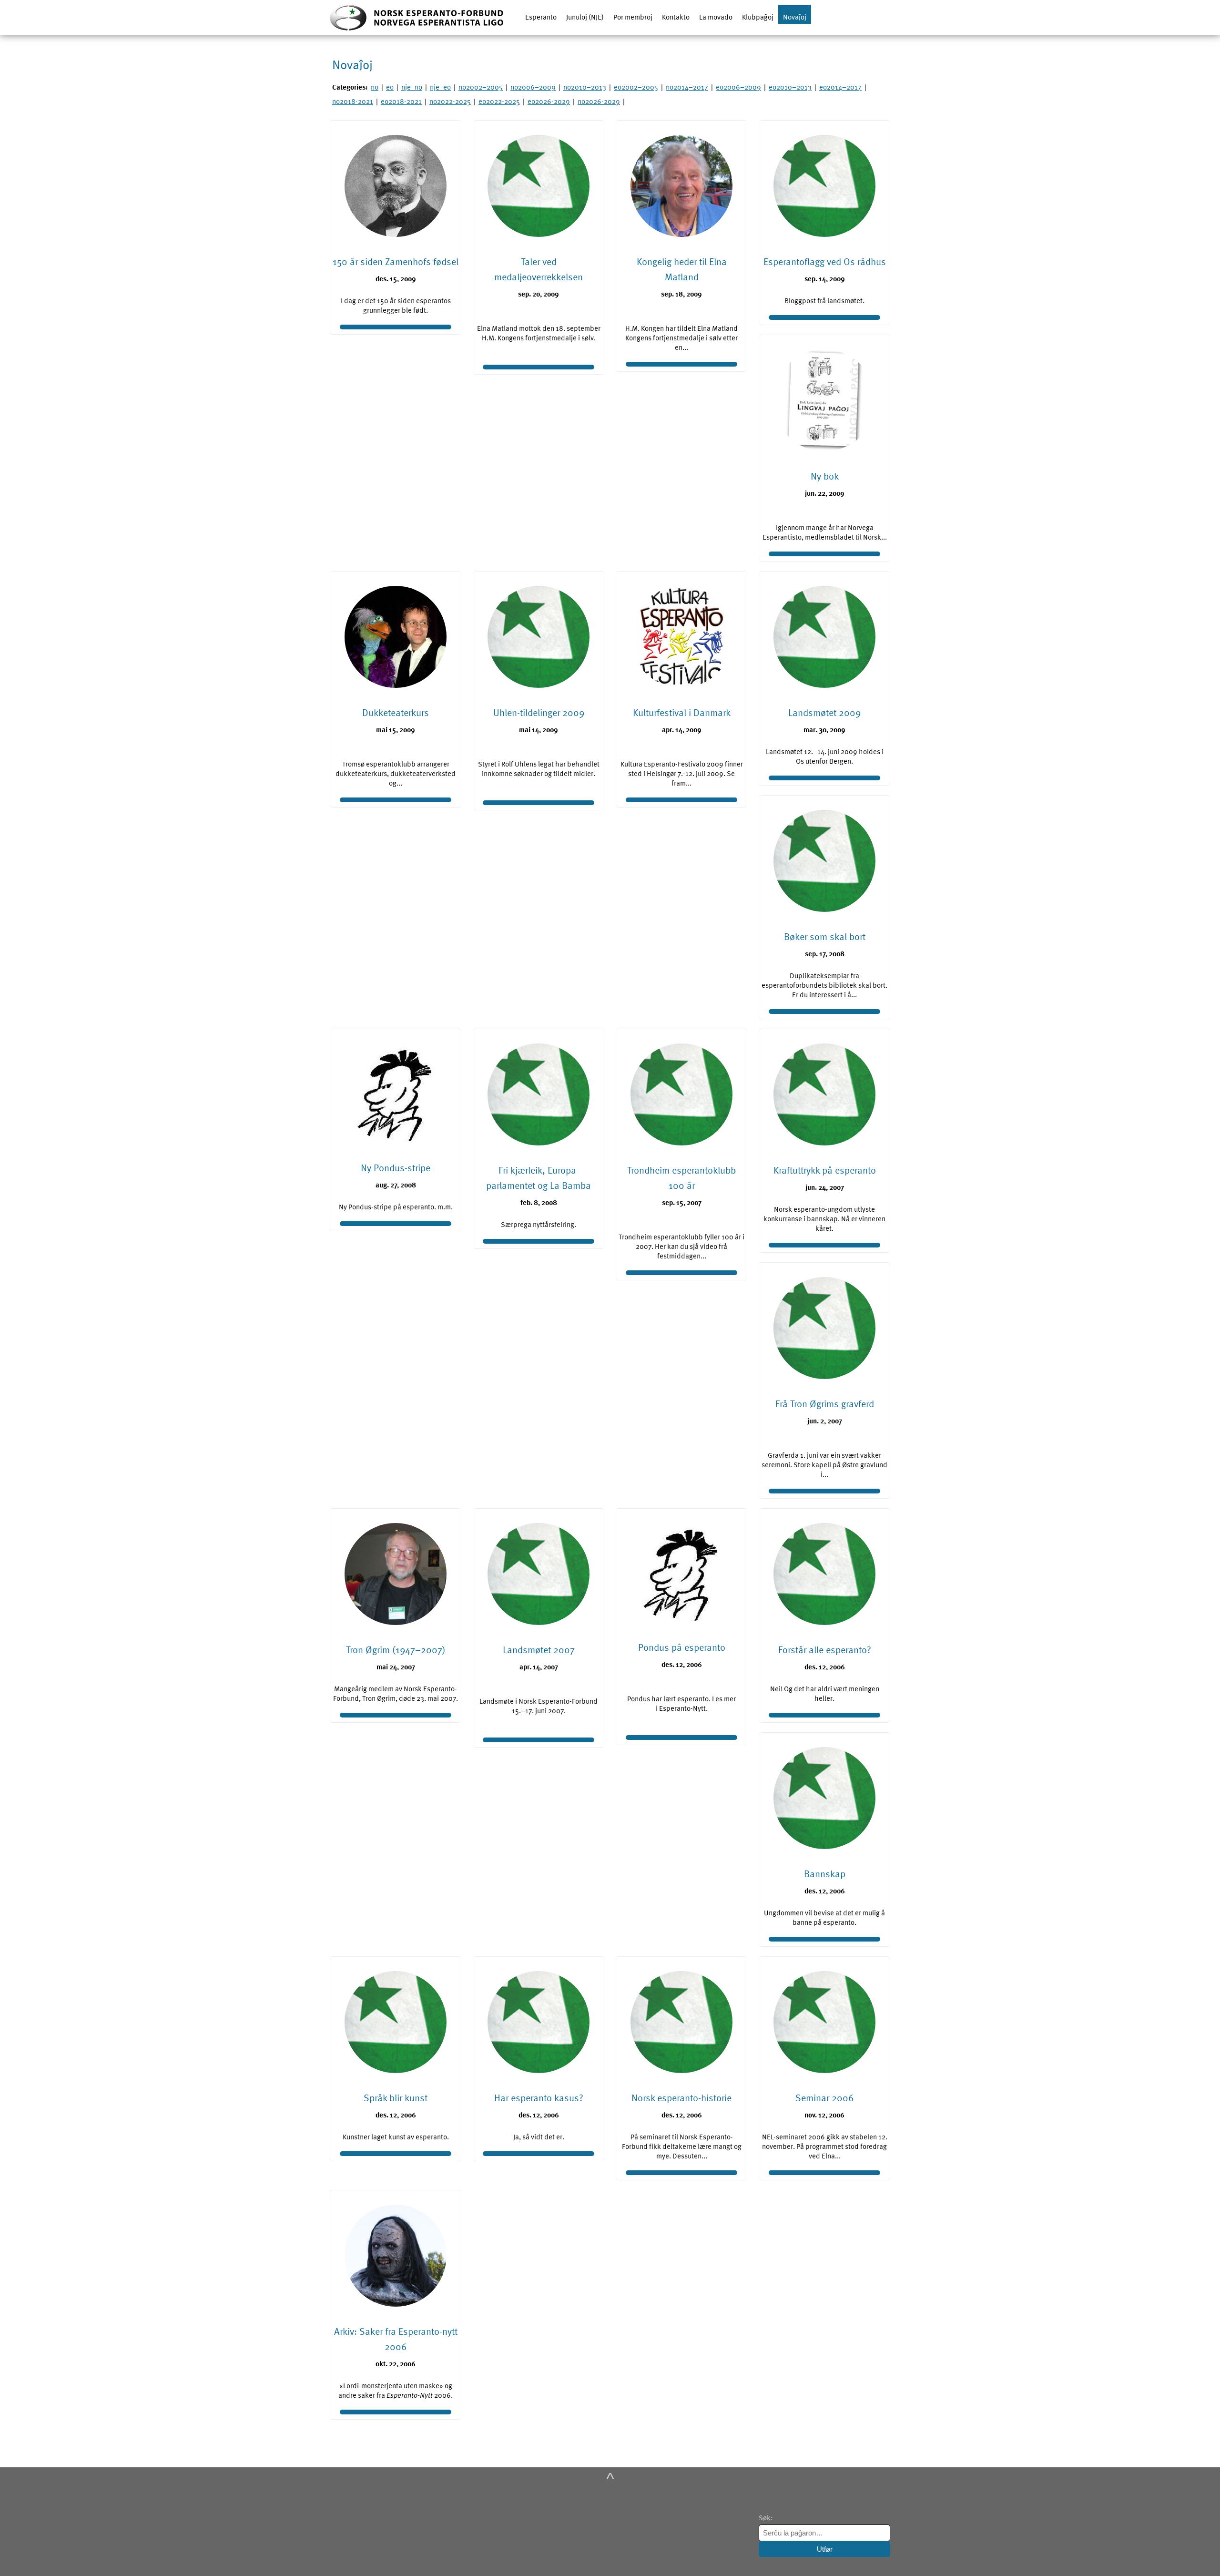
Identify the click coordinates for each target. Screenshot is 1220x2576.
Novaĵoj (795, 17)
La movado (716, 17)
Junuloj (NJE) (585, 17)
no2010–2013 (585, 87)
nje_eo (440, 87)
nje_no (412, 87)
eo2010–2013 (790, 87)
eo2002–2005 (636, 87)
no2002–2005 (481, 87)
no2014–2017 (687, 87)
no (375, 87)
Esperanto (541, 17)
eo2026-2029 (549, 101)
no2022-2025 (450, 101)
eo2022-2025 (499, 101)
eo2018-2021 (401, 101)
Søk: (767, 2517)
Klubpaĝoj (758, 17)
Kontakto (676, 17)
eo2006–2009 (738, 87)
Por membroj (633, 17)
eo (390, 87)
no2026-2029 (599, 101)
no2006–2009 (533, 87)
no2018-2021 (353, 101)
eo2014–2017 (840, 87)
